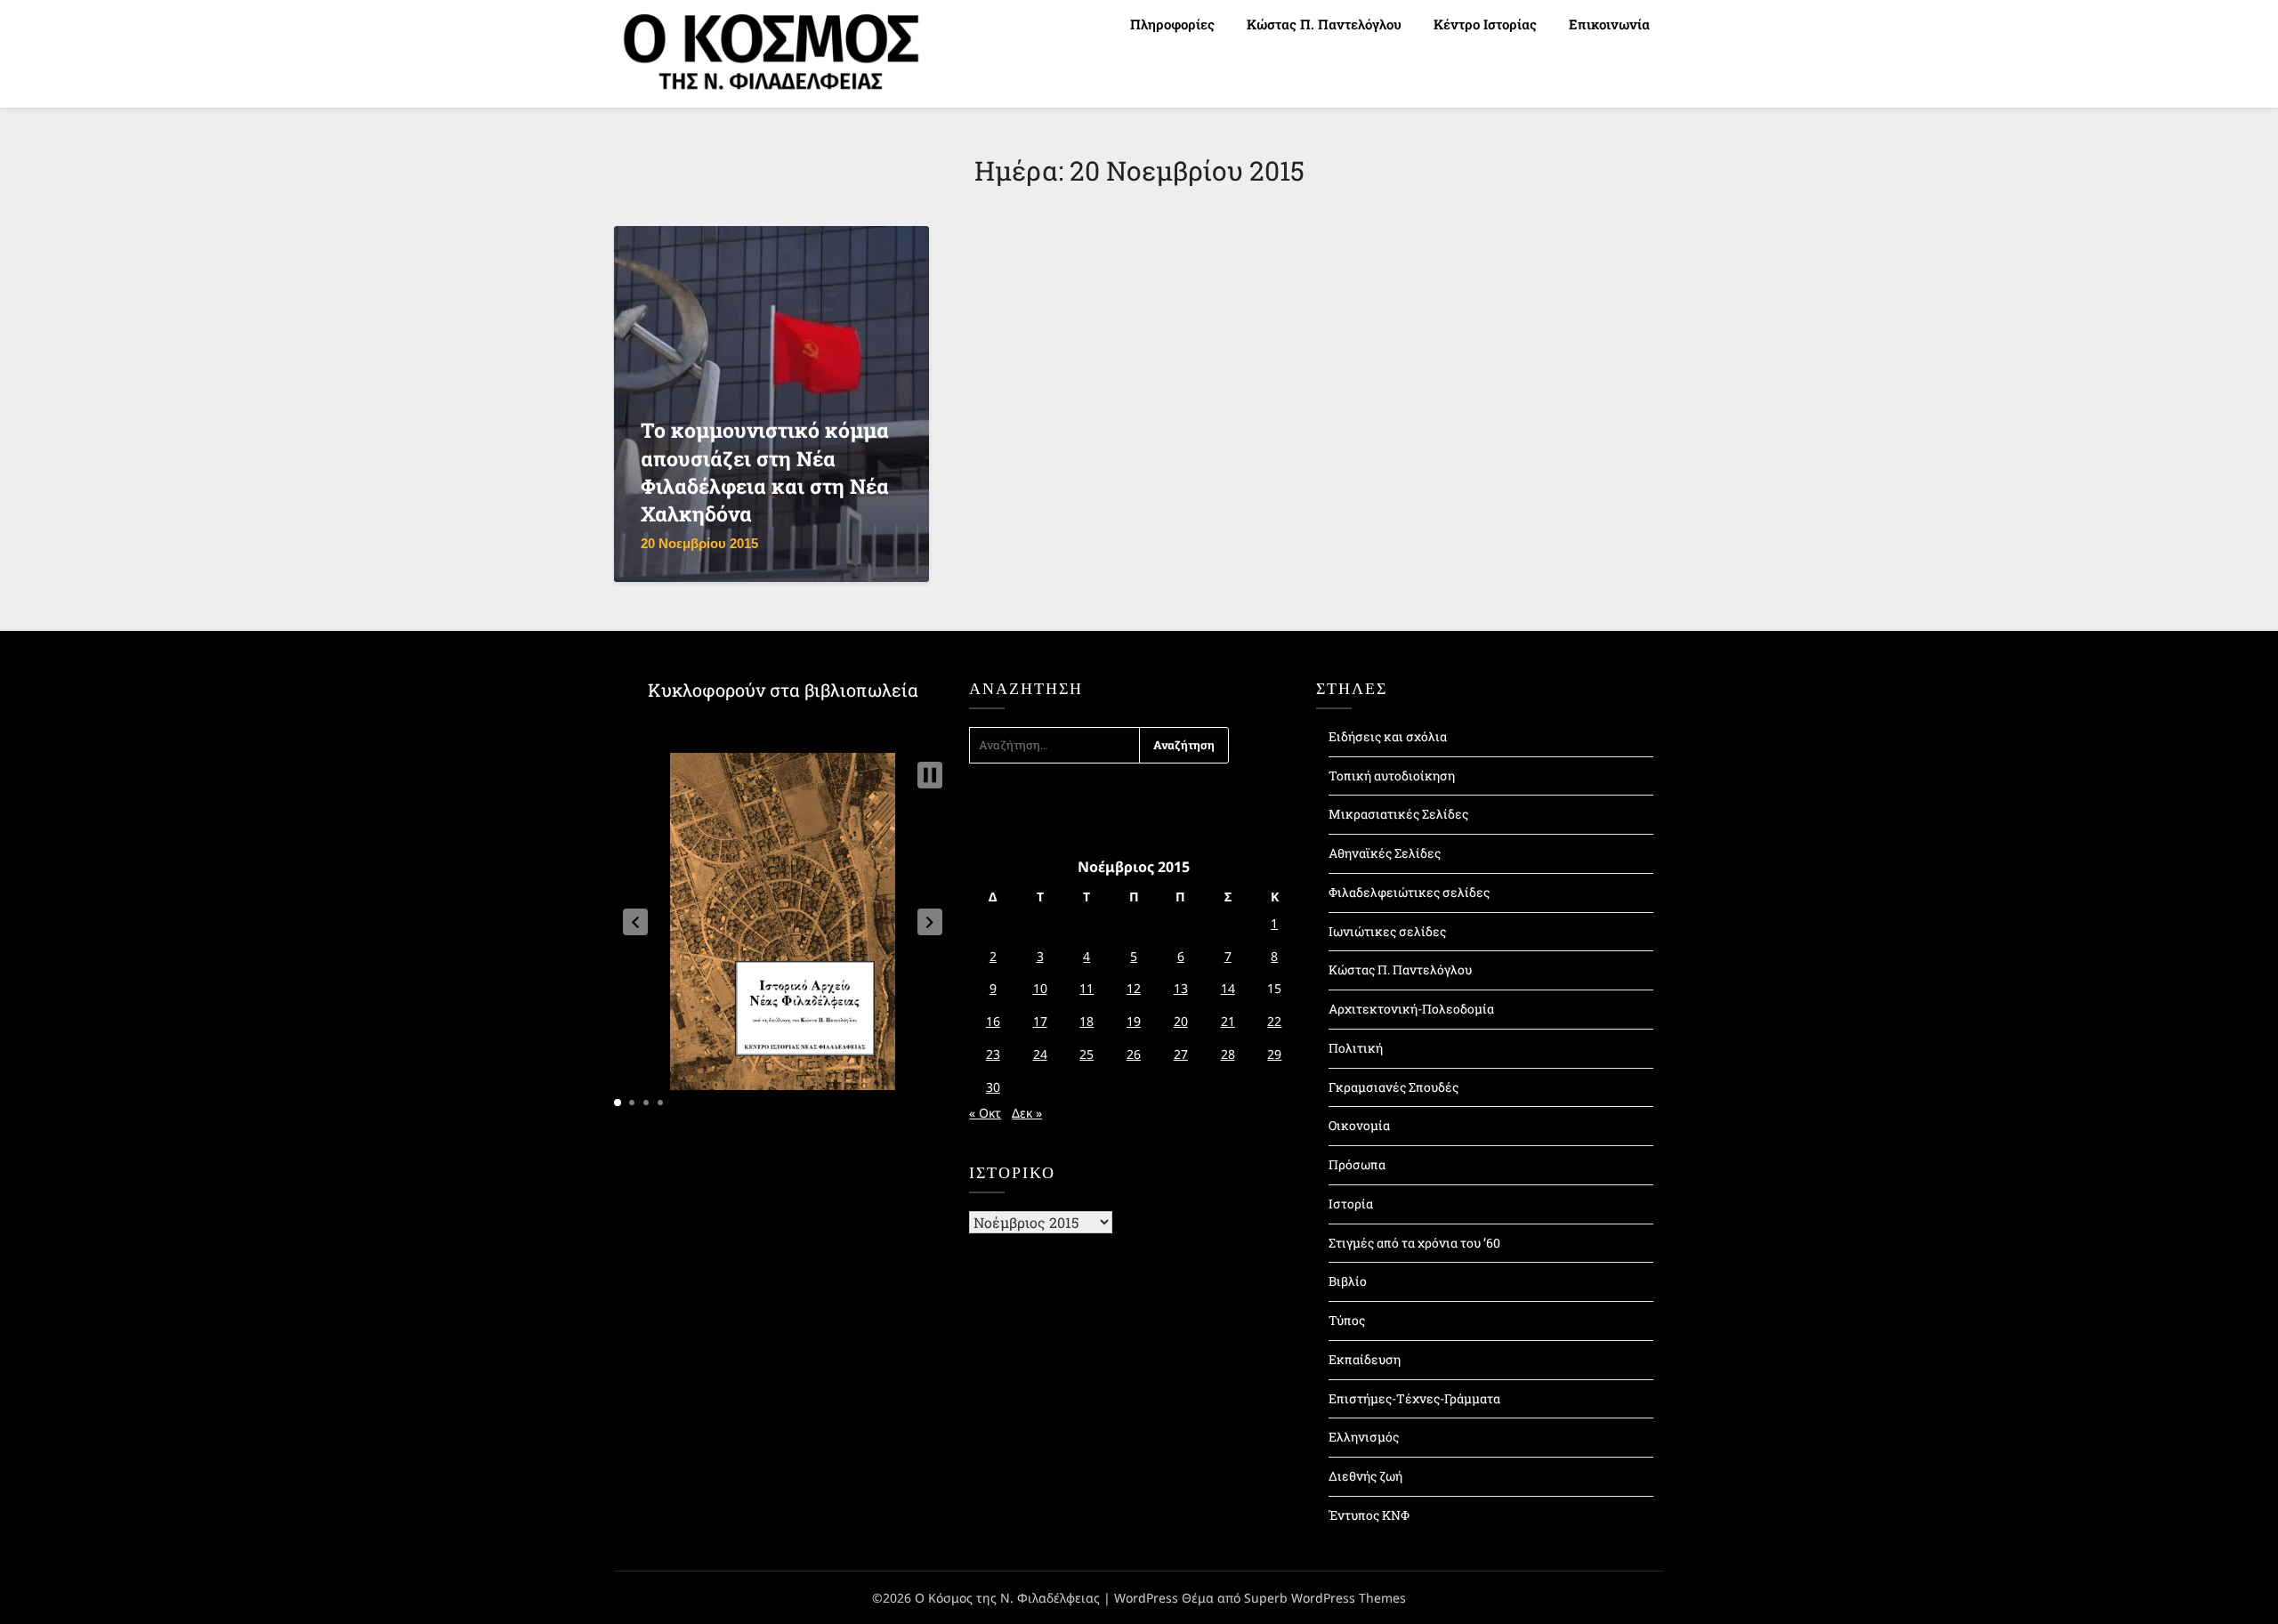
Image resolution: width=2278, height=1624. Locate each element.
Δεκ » (1027, 1113)
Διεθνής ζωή (1365, 1476)
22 (1274, 1021)
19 (1134, 1021)
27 (1181, 1054)
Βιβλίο (1348, 1281)
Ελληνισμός (1364, 1437)
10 (1040, 988)
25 (1086, 1054)
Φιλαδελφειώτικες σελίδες (1409, 892)
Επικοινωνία (1609, 24)
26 (1134, 1054)
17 (1040, 1021)
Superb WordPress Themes (1325, 1598)
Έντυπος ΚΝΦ (1369, 1515)
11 (1086, 988)
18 (1086, 1021)
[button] (635, 922)
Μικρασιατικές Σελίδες (1398, 814)
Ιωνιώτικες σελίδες (1387, 931)
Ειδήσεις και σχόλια (1388, 736)
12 (1134, 988)
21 (1228, 1021)
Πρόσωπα (1357, 1164)
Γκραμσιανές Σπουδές (1393, 1087)
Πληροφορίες (1172, 24)
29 (1274, 1054)
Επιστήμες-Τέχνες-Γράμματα (1414, 1398)
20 (1181, 1021)
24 (1040, 1054)
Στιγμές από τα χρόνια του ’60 (1414, 1243)
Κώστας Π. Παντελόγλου (1324, 24)
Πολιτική (1356, 1048)
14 (1228, 988)
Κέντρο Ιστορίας (1485, 24)
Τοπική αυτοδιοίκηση (1392, 776)
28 (1228, 1054)
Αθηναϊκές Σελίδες (1385, 853)
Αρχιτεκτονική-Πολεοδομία (1411, 1009)
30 (993, 1087)
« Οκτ (985, 1113)
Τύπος (1347, 1320)
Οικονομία (1359, 1125)
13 (1181, 988)
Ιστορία (1351, 1204)
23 (993, 1054)
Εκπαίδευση (1365, 1359)
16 (993, 1021)
